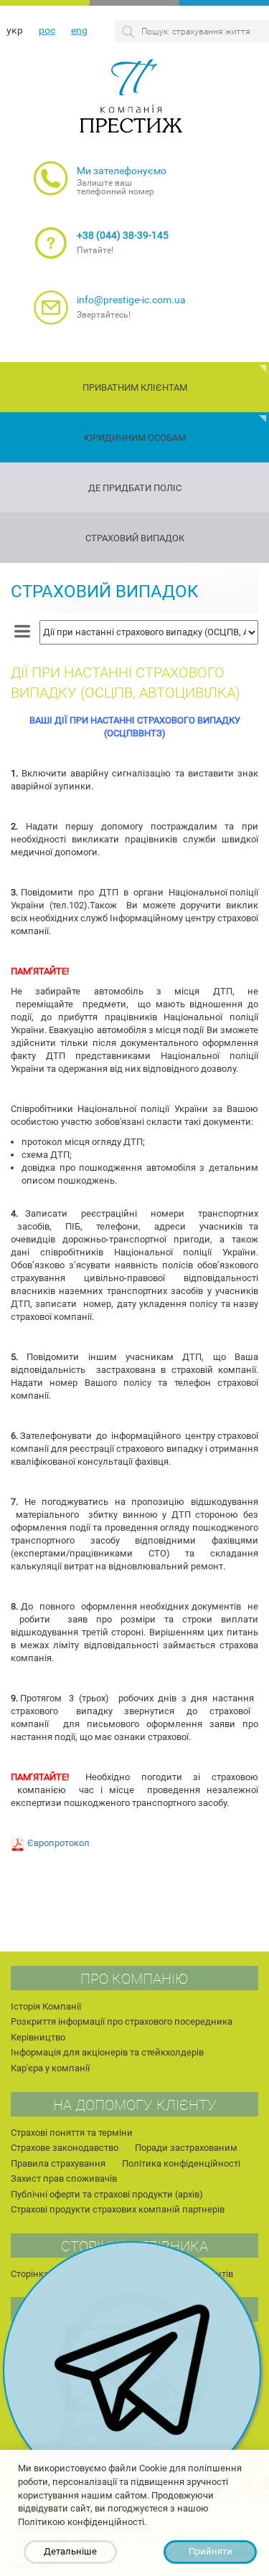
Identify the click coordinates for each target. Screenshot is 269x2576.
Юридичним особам (135, 438)
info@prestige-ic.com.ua (131, 300)
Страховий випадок (135, 538)
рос (47, 30)
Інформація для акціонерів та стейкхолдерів (107, 2052)
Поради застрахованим (186, 2148)
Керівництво (38, 2037)
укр (15, 30)
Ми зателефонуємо (122, 171)
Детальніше (70, 2551)
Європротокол (58, 1843)
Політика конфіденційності (181, 2163)
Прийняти (211, 2551)
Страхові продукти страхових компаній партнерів (118, 2209)
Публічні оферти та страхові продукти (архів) (107, 2194)
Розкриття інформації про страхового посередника (122, 2021)
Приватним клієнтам (135, 388)
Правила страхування (58, 2163)
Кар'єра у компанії (50, 2068)
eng (79, 30)
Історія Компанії (46, 2006)
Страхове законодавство (65, 2148)
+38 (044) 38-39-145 (123, 235)
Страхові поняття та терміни (72, 2133)
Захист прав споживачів (64, 2178)
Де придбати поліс (135, 488)
